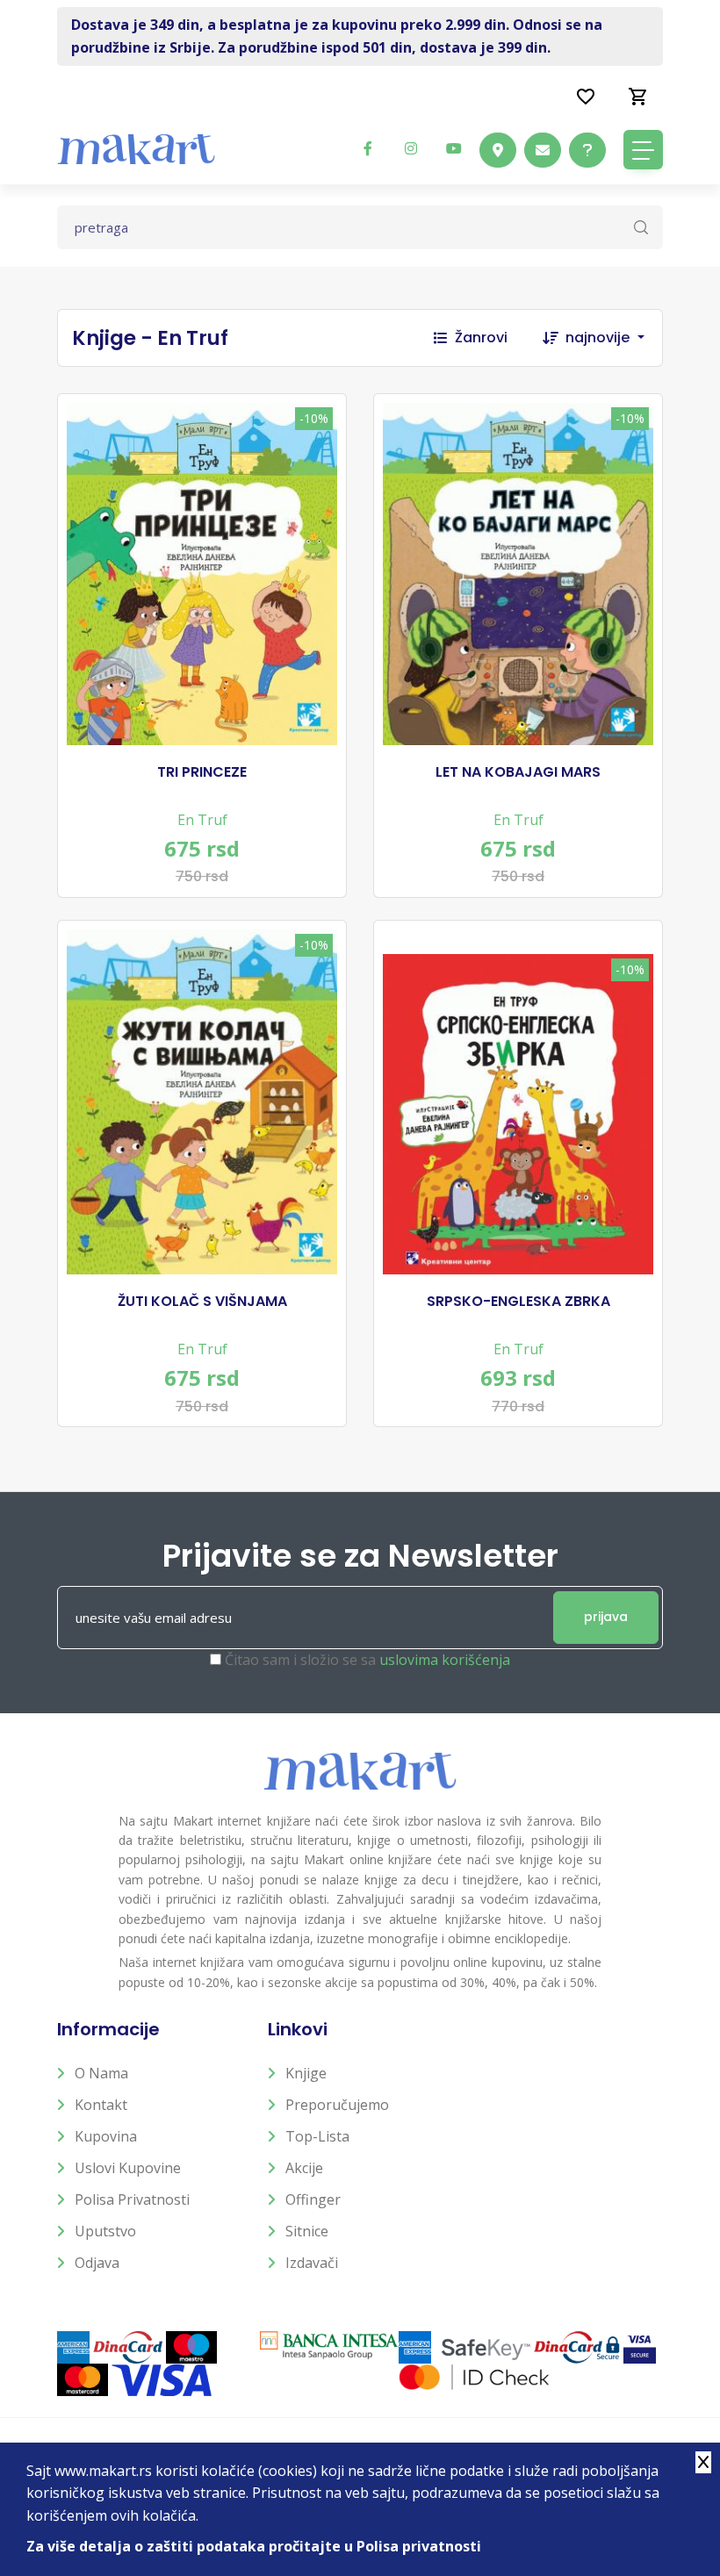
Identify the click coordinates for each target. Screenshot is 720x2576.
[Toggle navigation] (643, 150)
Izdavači (312, 2263)
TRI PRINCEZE (202, 772)
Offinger (313, 2199)
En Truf (202, 820)
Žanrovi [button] (481, 337)
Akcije (304, 2168)
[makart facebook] (368, 148)
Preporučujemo (337, 2105)
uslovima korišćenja (445, 1660)
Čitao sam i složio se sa (367, 1660)
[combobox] (614, 338)
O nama (101, 2073)
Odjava (97, 2263)
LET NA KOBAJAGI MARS (518, 772)
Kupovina (106, 2136)
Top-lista (317, 2136)
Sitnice (307, 2231)
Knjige (306, 2073)
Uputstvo (105, 2231)
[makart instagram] (411, 148)
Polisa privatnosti (132, 2199)
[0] (638, 96)
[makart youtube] (454, 148)
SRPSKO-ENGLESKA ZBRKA (518, 1302)
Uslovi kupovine (128, 2168)
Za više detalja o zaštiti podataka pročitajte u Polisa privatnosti (254, 2546)
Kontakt (101, 2105)
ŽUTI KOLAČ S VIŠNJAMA (202, 1302)
